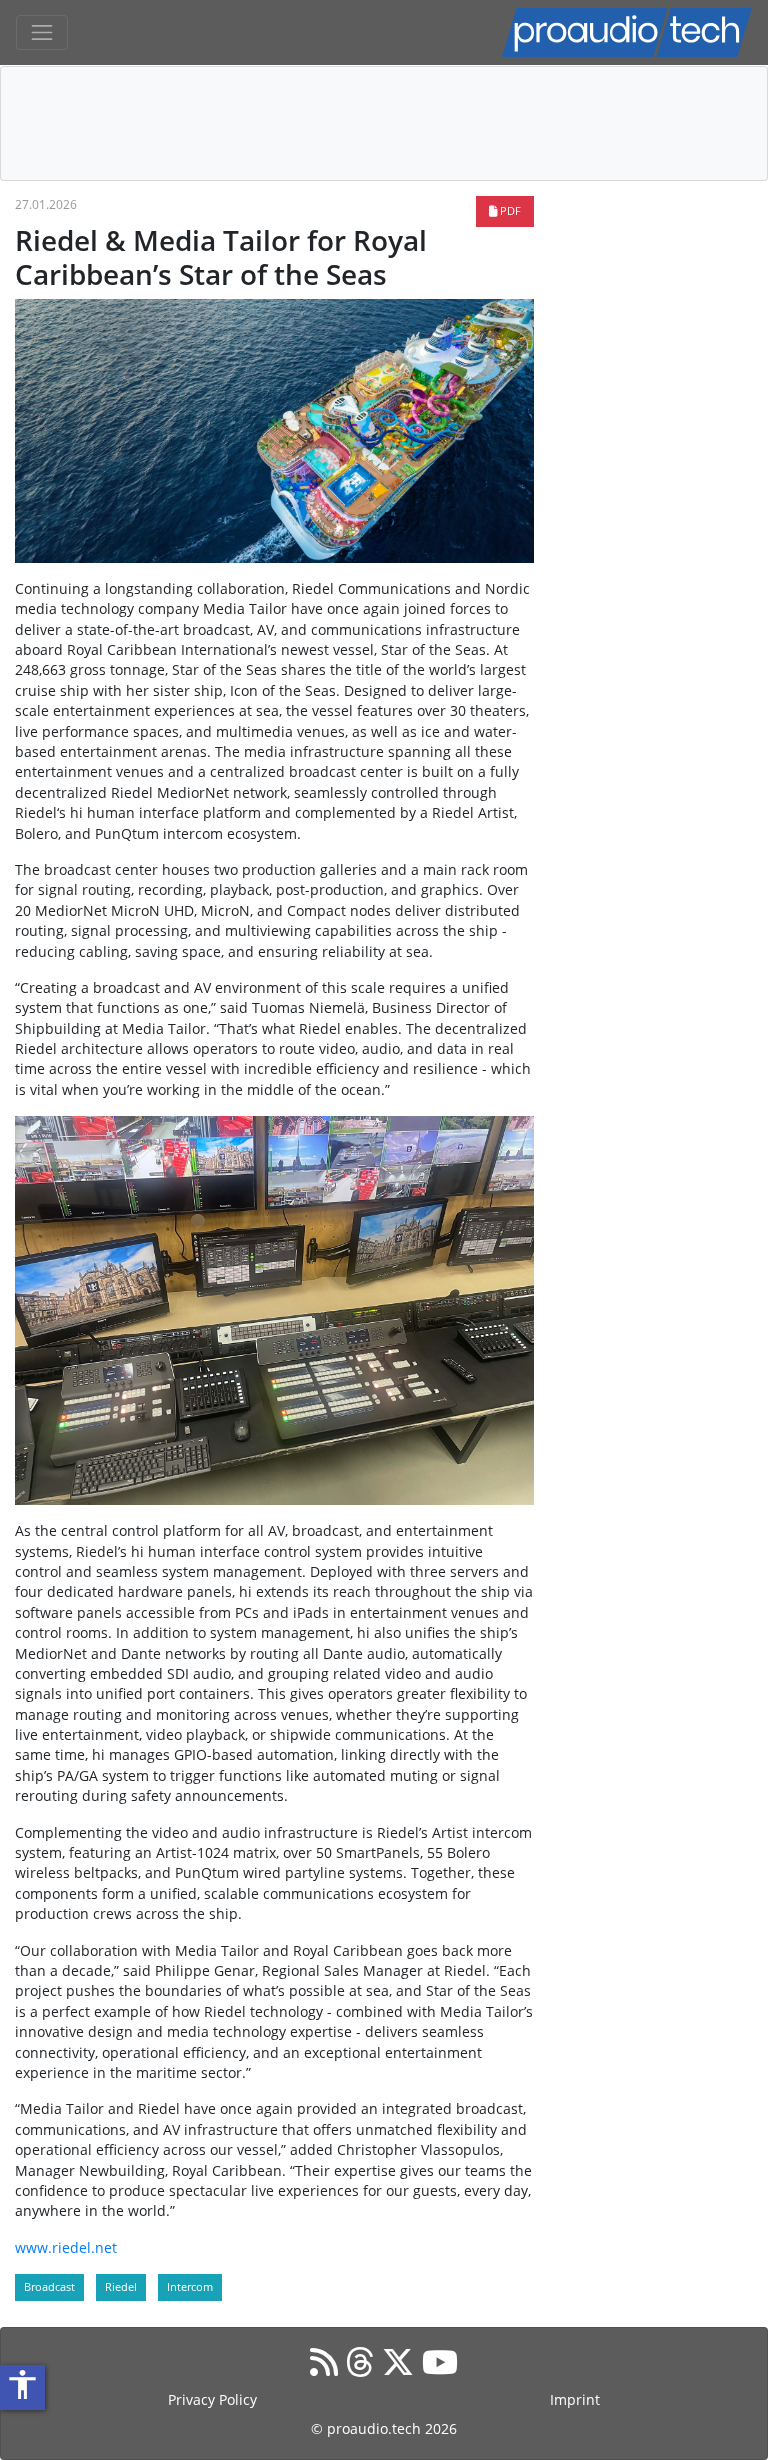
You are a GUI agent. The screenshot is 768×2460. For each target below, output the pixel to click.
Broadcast (49, 2286)
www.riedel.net (66, 2247)
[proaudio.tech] (627, 32)
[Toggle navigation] (42, 33)
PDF (509, 210)
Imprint (575, 2399)
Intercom (190, 2286)
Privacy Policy (212, 2399)
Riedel (121, 2286)
